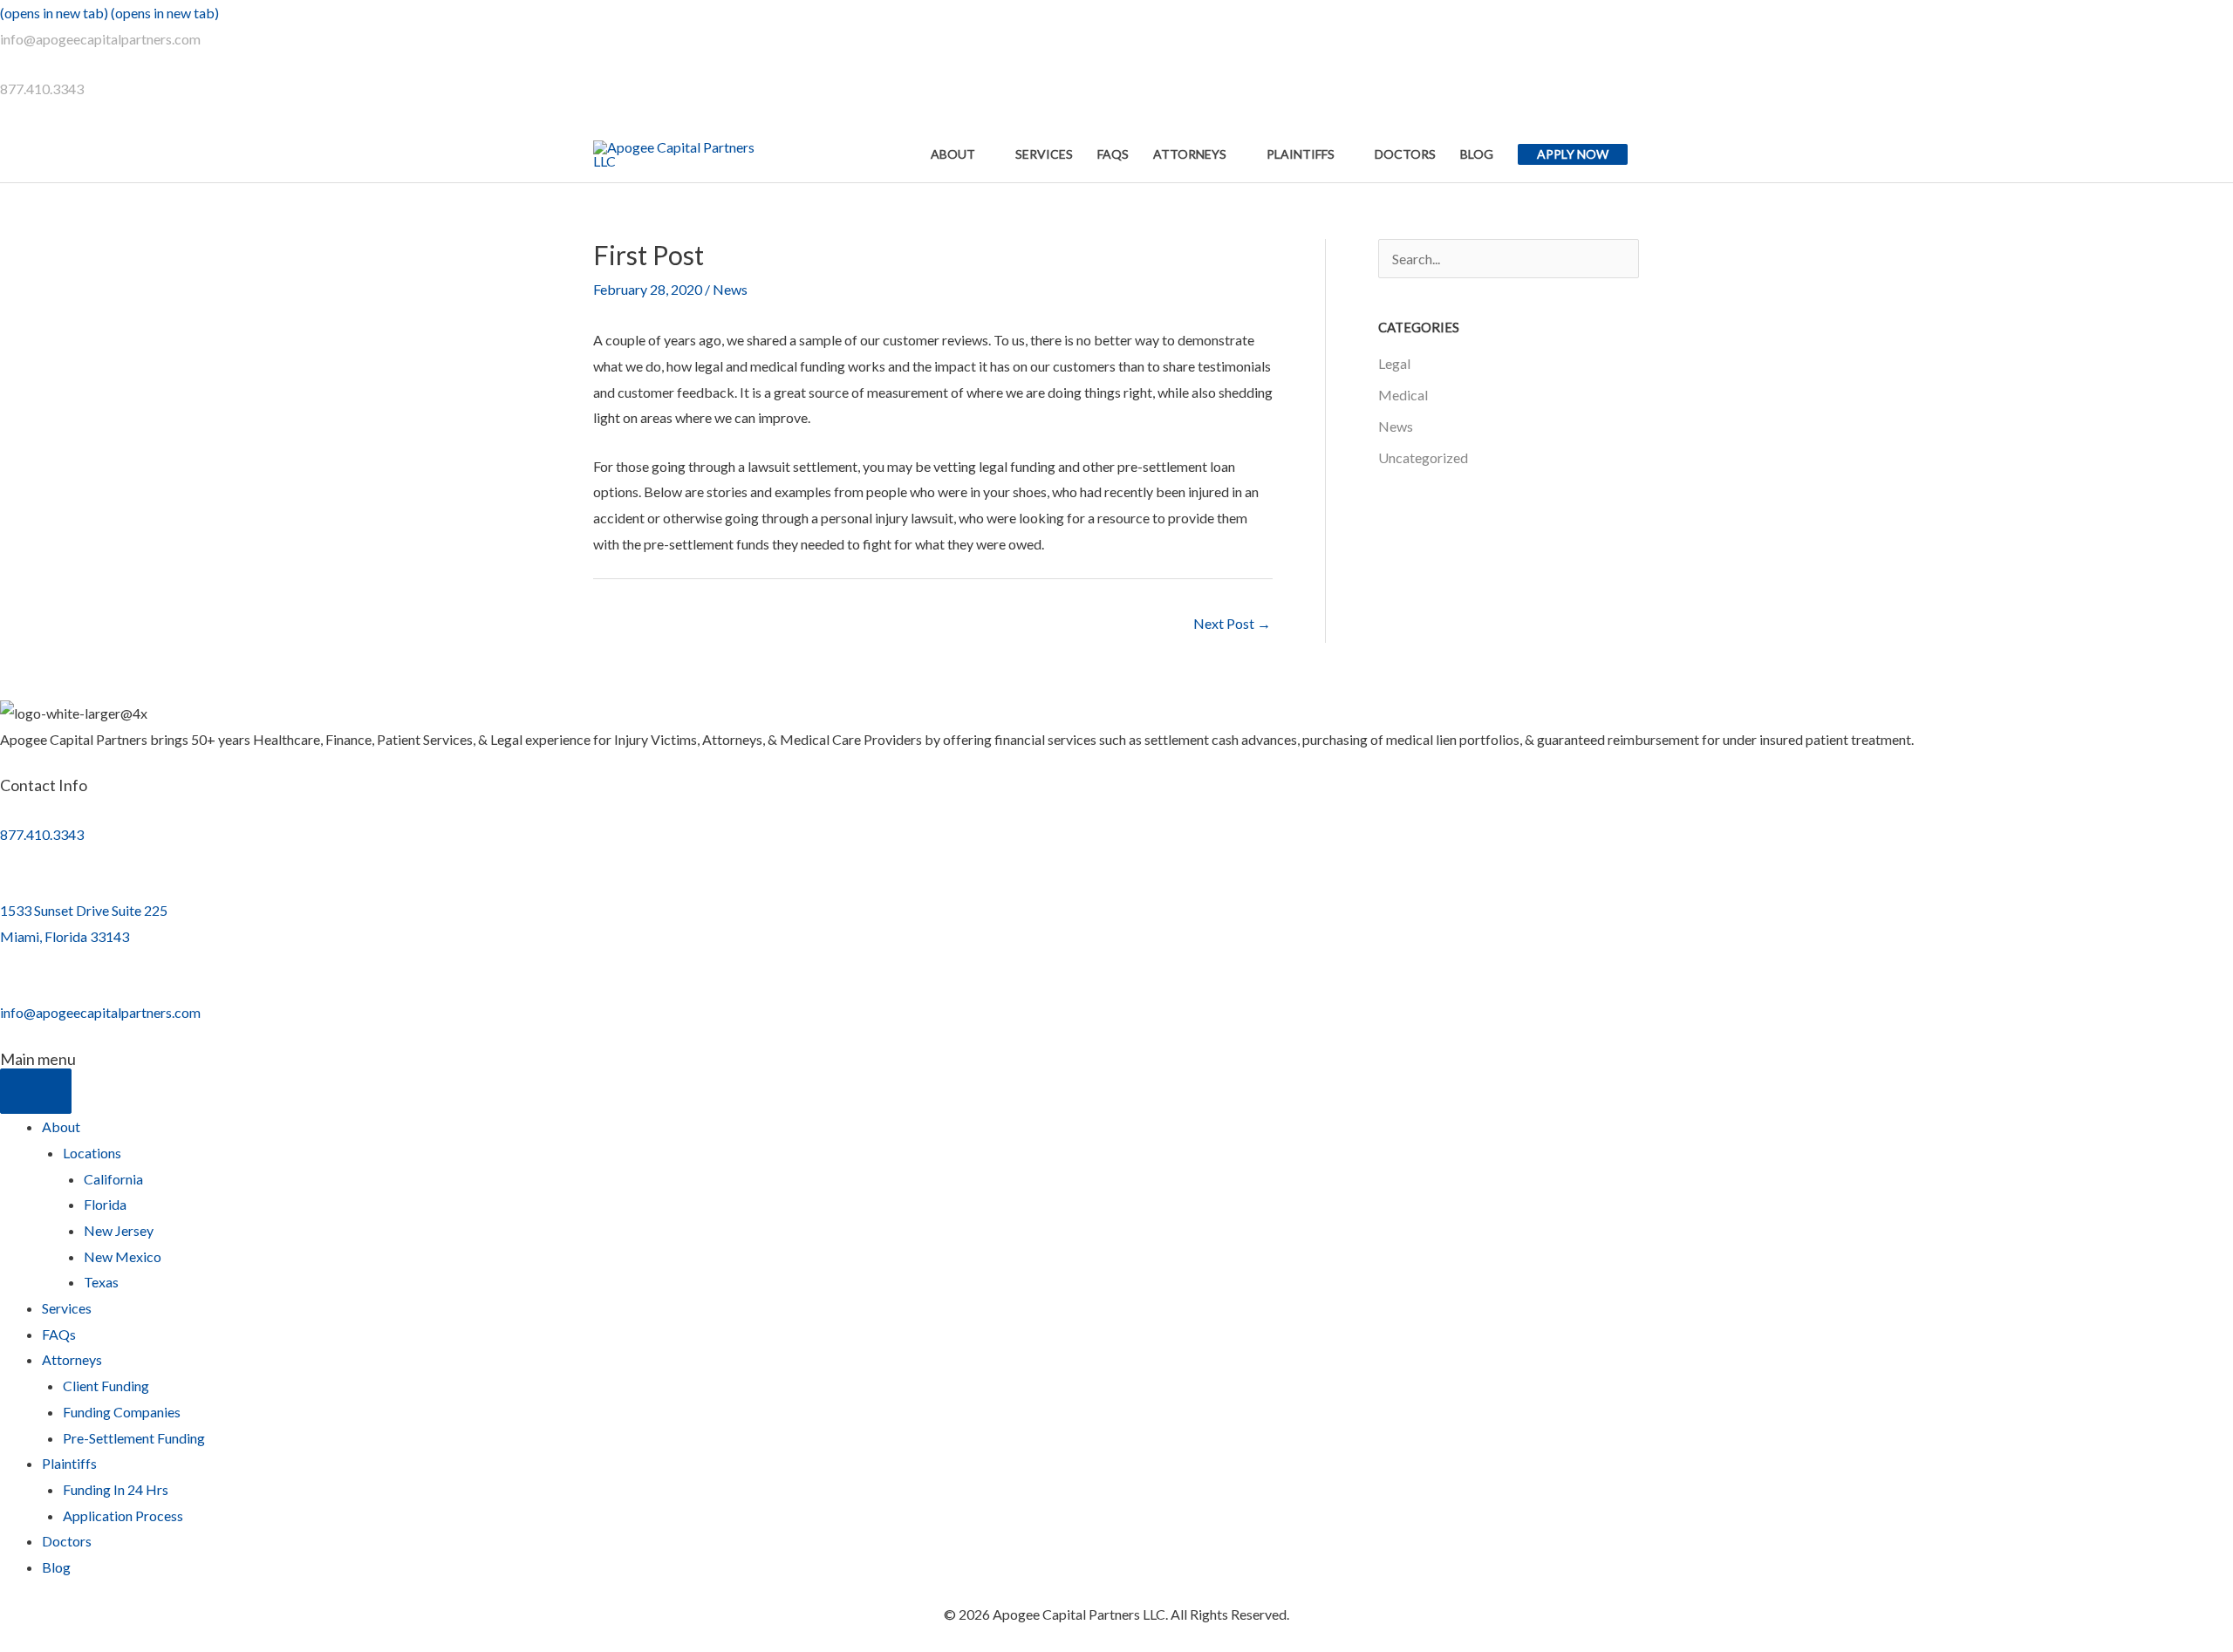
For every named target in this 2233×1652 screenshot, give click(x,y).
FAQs (59, 1334)
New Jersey (119, 1230)
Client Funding (106, 1386)
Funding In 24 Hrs (116, 1489)
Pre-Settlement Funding (134, 1438)
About (61, 1126)
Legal (1394, 363)
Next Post (1232, 623)
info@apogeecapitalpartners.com (100, 39)
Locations (92, 1153)
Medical (1403, 395)
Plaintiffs (69, 1463)
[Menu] (36, 1091)
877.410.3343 (42, 89)
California (113, 1179)
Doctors (67, 1541)
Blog (56, 1567)
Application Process (123, 1515)
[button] (1573, 154)
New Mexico (123, 1256)
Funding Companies (122, 1412)
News (730, 289)
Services (67, 1308)
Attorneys (72, 1359)
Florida (105, 1204)
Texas (101, 1282)
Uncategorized (1423, 457)
